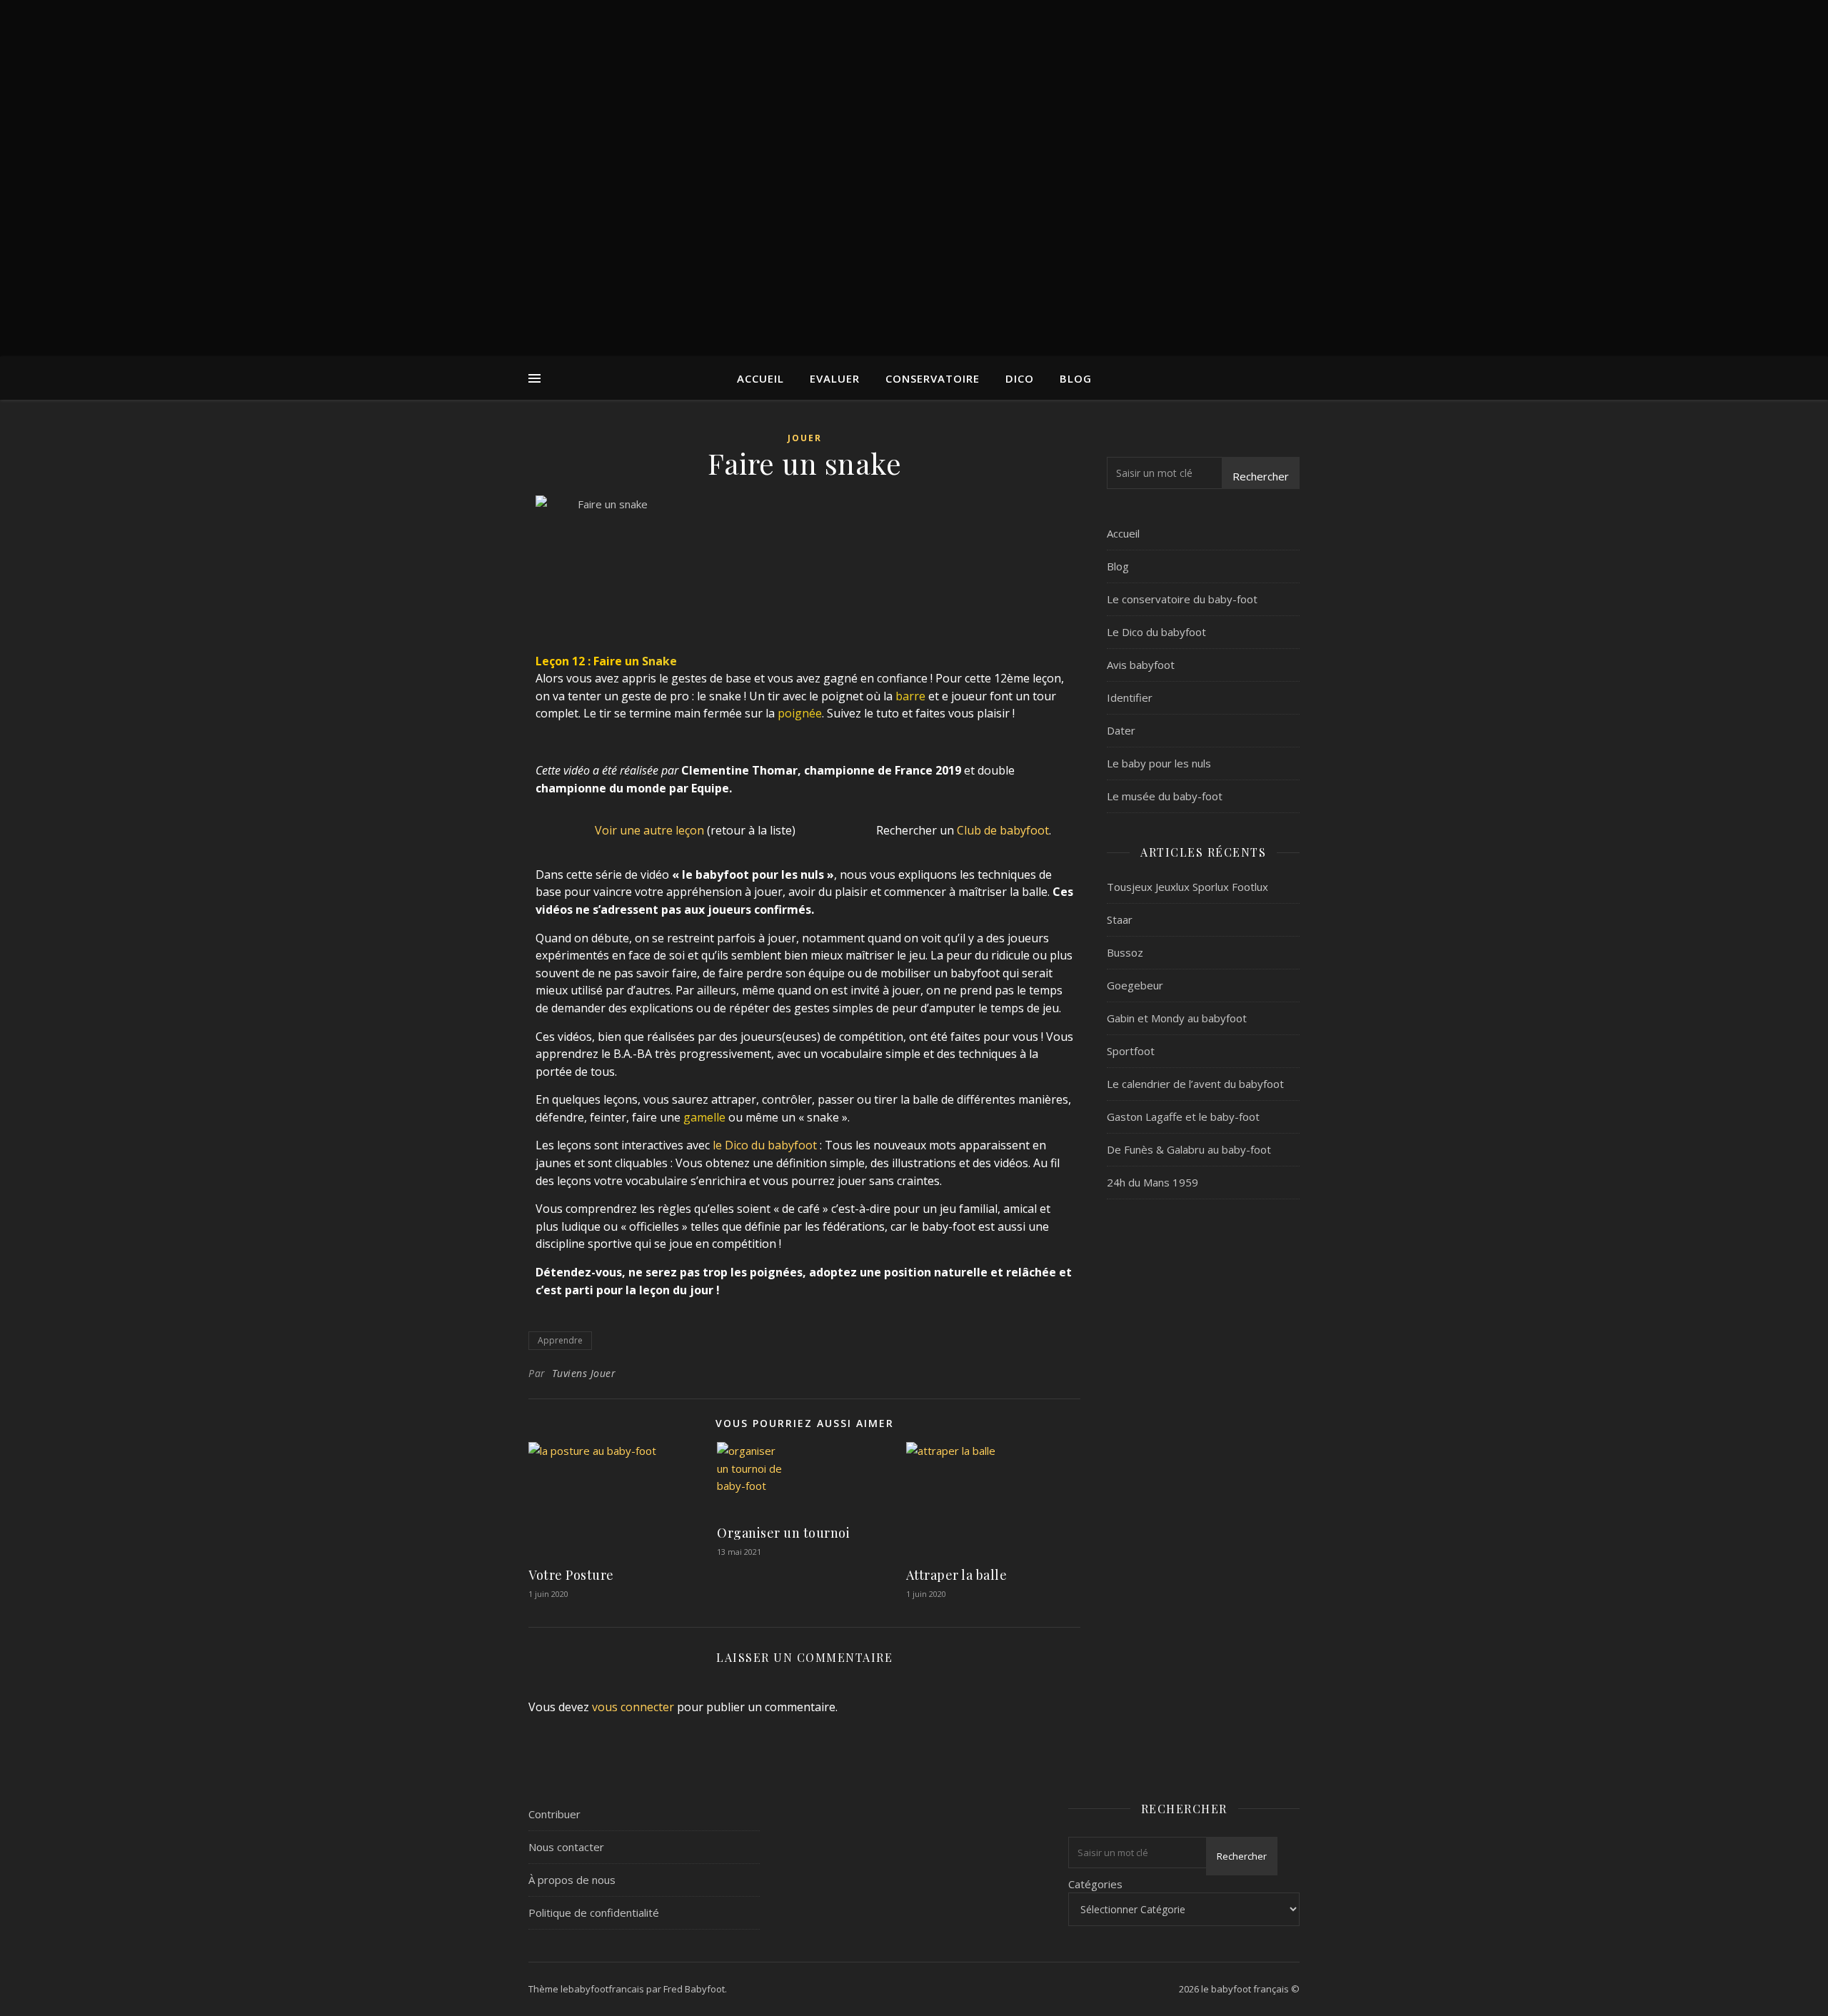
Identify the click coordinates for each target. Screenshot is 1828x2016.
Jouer (805, 438)
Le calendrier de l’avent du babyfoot (1195, 1084)
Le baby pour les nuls (1159, 763)
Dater (1121, 730)
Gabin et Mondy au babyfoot (1177, 1018)
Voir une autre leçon (649, 830)
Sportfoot (1131, 1051)
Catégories (1095, 1884)
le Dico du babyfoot (765, 1145)
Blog (1076, 378)
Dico (1020, 378)
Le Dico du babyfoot (1156, 632)
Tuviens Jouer (584, 1373)
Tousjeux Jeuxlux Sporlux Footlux (1187, 887)
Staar (1120, 919)
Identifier (1130, 697)
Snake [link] (659, 661)
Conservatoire (933, 378)
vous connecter (633, 1707)
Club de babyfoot (1003, 830)
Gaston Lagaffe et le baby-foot (1183, 1117)
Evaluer (835, 378)
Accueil (760, 378)
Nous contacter (566, 1847)
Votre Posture (571, 1575)
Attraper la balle (957, 1575)
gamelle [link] (704, 1117)
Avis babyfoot (1141, 665)
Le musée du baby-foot (1165, 796)
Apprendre (560, 1340)
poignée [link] (800, 713)
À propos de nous (572, 1880)
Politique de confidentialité (594, 1912)
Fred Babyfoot (694, 1989)
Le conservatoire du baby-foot (1182, 599)
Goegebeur (1135, 985)
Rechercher (1261, 476)
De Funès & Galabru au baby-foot (1189, 1149)
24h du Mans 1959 (1152, 1182)
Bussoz (1125, 952)
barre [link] (910, 696)
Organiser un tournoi (783, 1533)
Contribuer (554, 1814)
